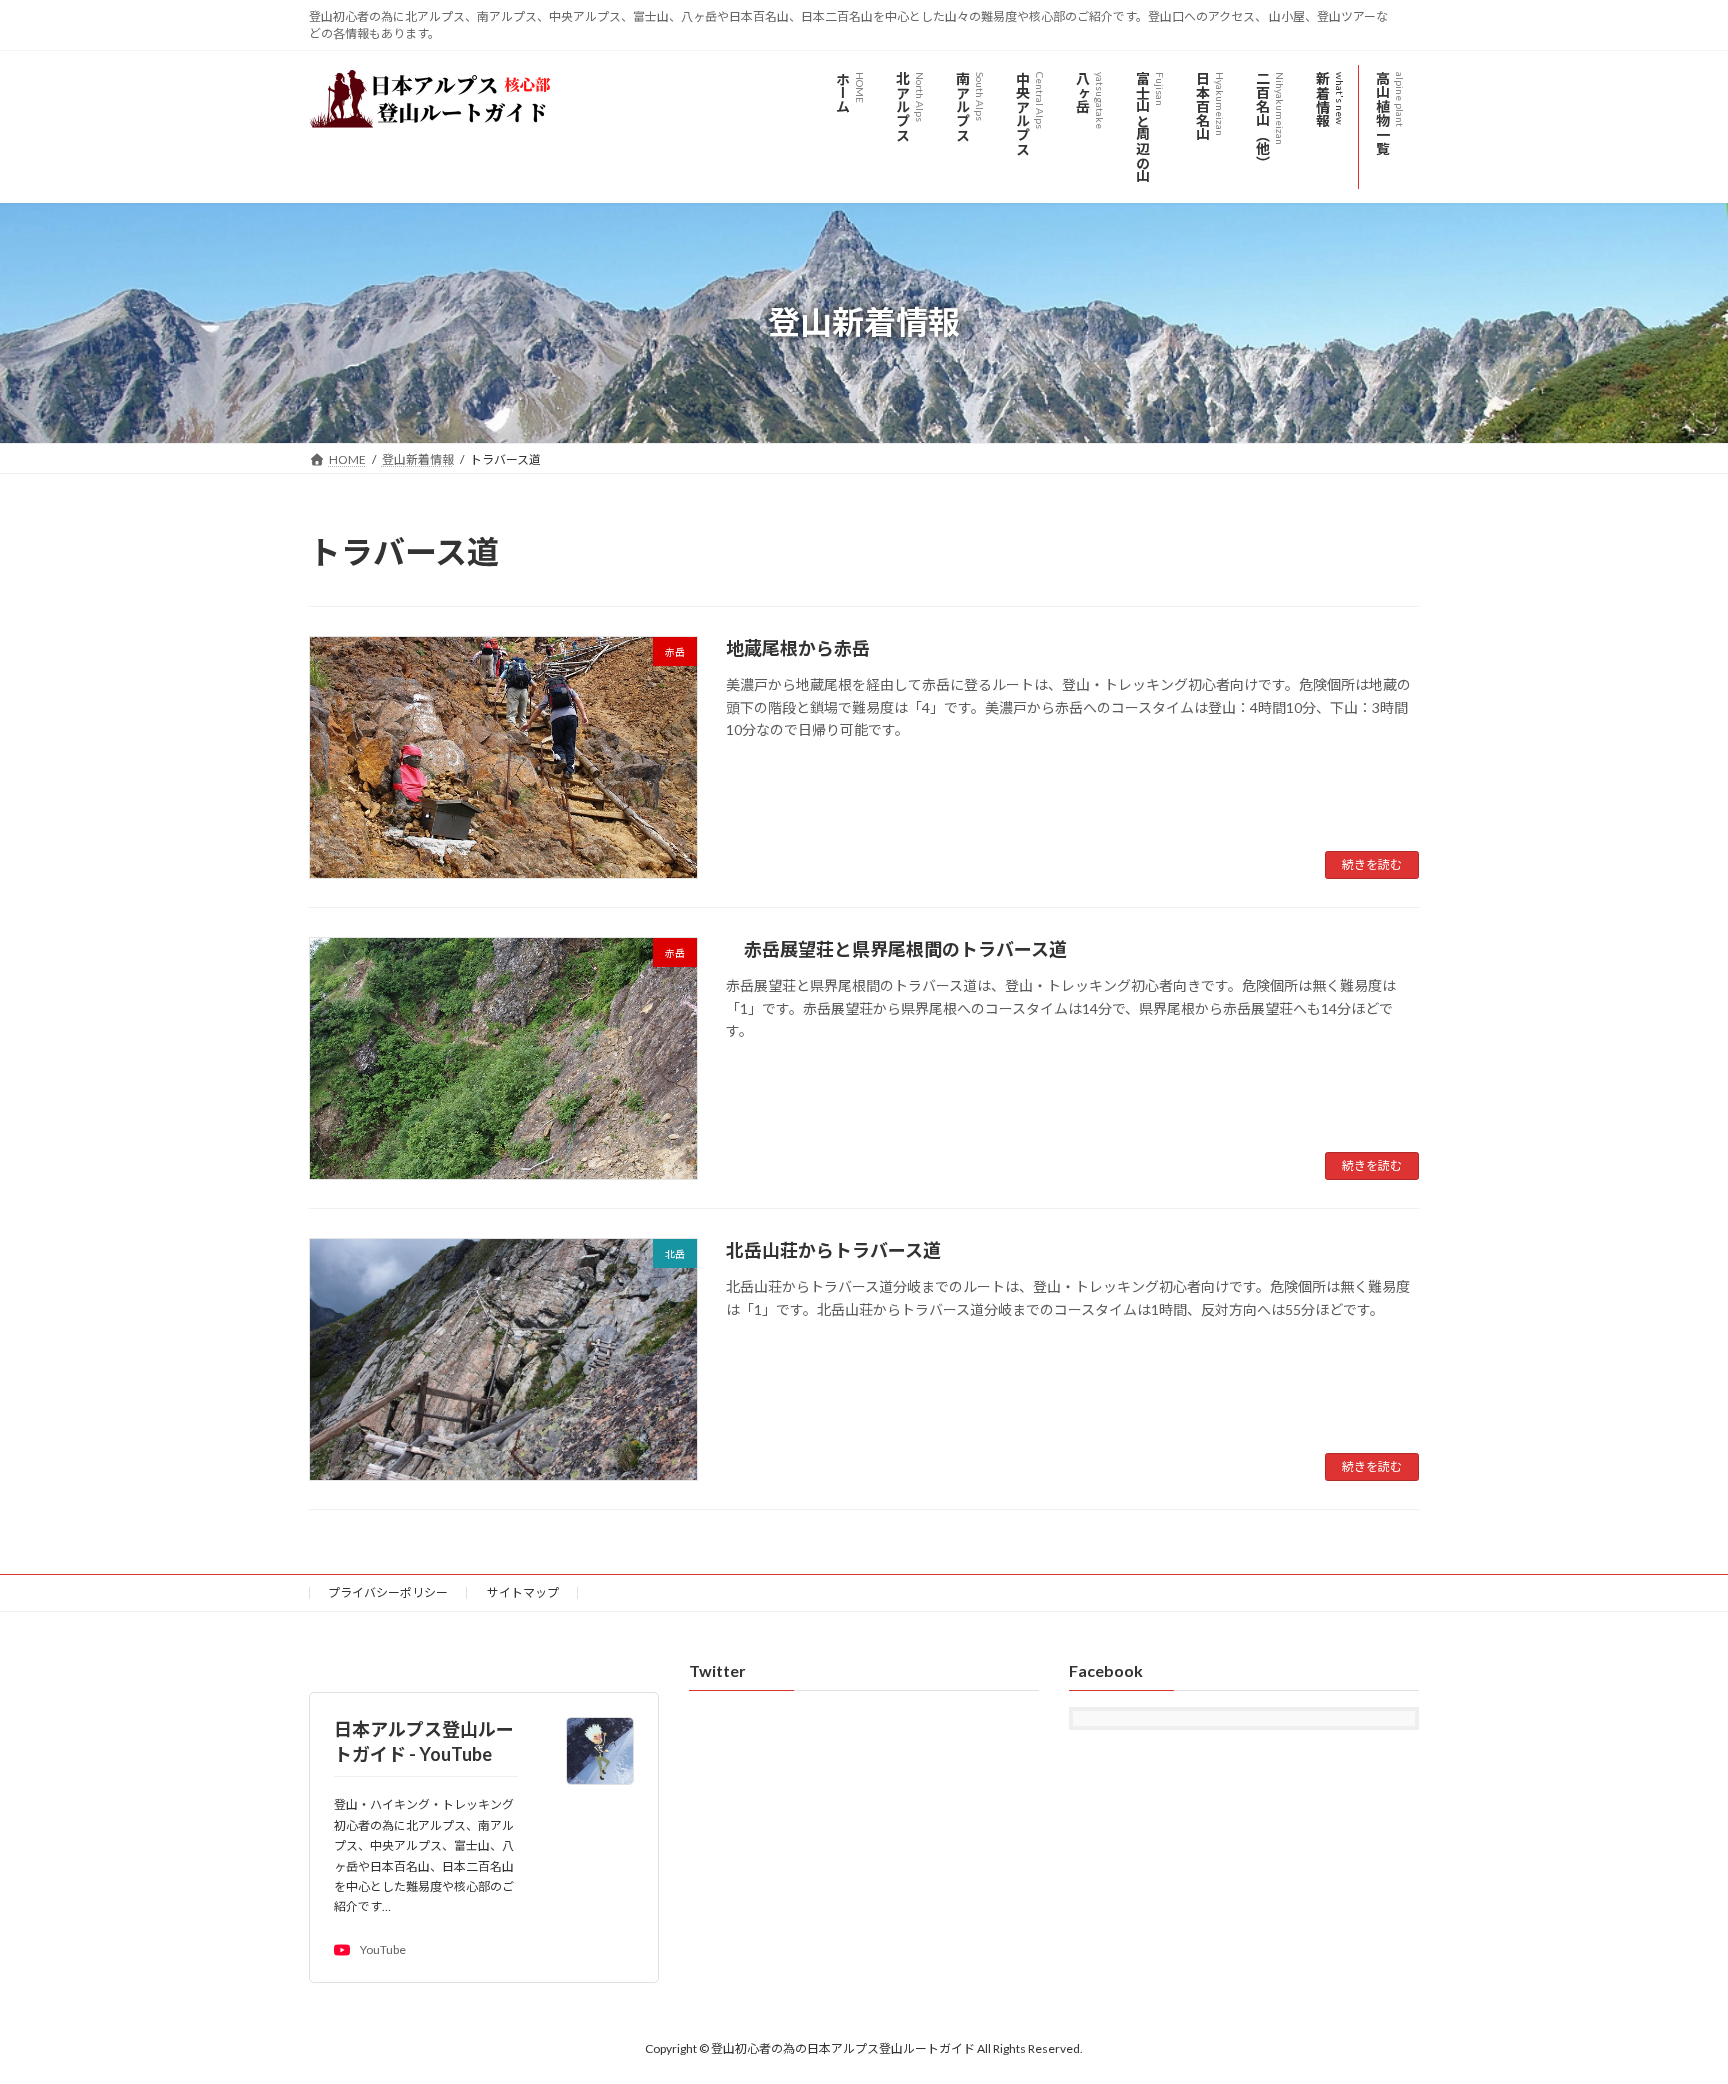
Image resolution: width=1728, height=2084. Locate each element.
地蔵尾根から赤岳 (807, 648)
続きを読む (1372, 864)
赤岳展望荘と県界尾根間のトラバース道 (896, 949)
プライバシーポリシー (388, 1592)
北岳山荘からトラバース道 (833, 1250)
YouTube (383, 1950)
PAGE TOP (1669, 2002)
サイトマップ (523, 1592)
